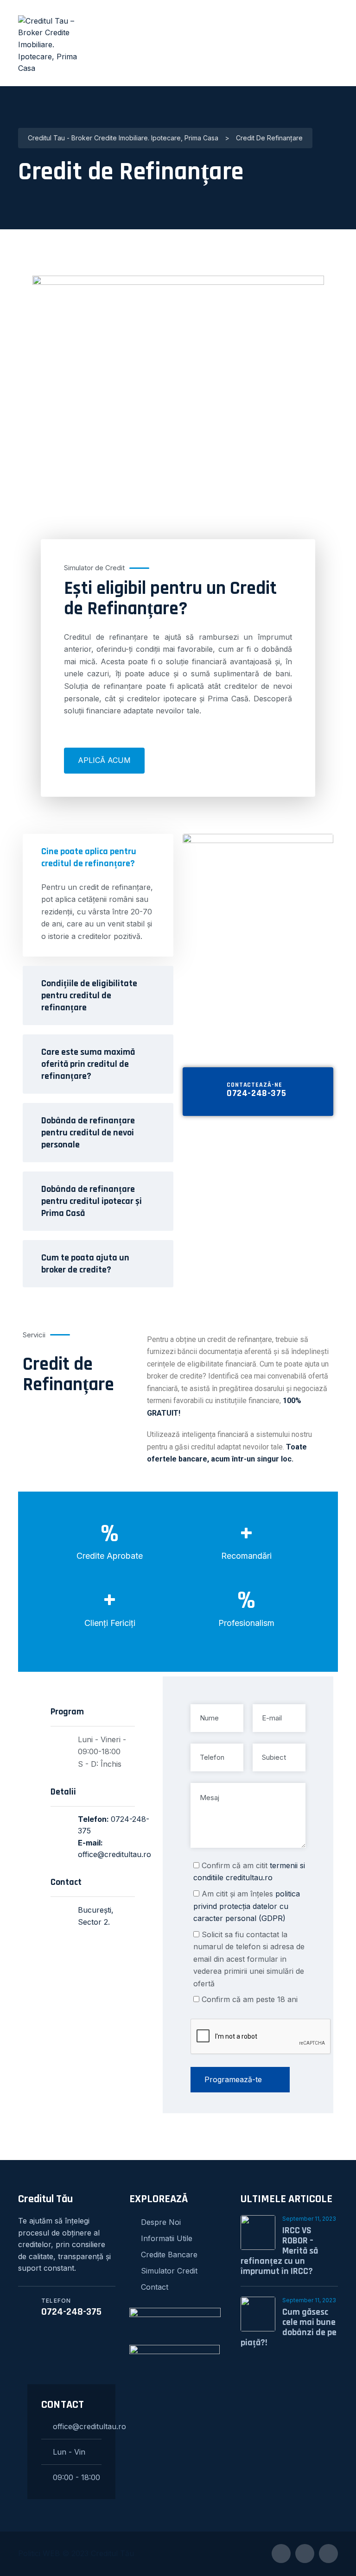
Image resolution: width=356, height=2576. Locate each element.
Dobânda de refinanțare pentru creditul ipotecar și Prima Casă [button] (92, 1201)
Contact (155, 2287)
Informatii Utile (167, 2238)
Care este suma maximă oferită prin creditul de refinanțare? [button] (88, 1064)
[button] (98, 919)
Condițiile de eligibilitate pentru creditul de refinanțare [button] (89, 995)
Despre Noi (161, 2222)
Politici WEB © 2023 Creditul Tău (76, 2553)
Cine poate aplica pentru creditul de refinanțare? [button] (89, 857)
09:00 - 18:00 (76, 2477)
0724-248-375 (256, 1093)
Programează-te (233, 2079)
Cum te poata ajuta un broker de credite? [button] (85, 1264)
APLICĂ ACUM (104, 760)
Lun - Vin (69, 2452)
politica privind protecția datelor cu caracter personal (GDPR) (247, 1906)
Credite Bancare (169, 2255)
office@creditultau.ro (114, 1854)
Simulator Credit (169, 2271)
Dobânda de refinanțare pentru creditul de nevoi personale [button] (88, 1133)
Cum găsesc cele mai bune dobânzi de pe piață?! (289, 2327)
